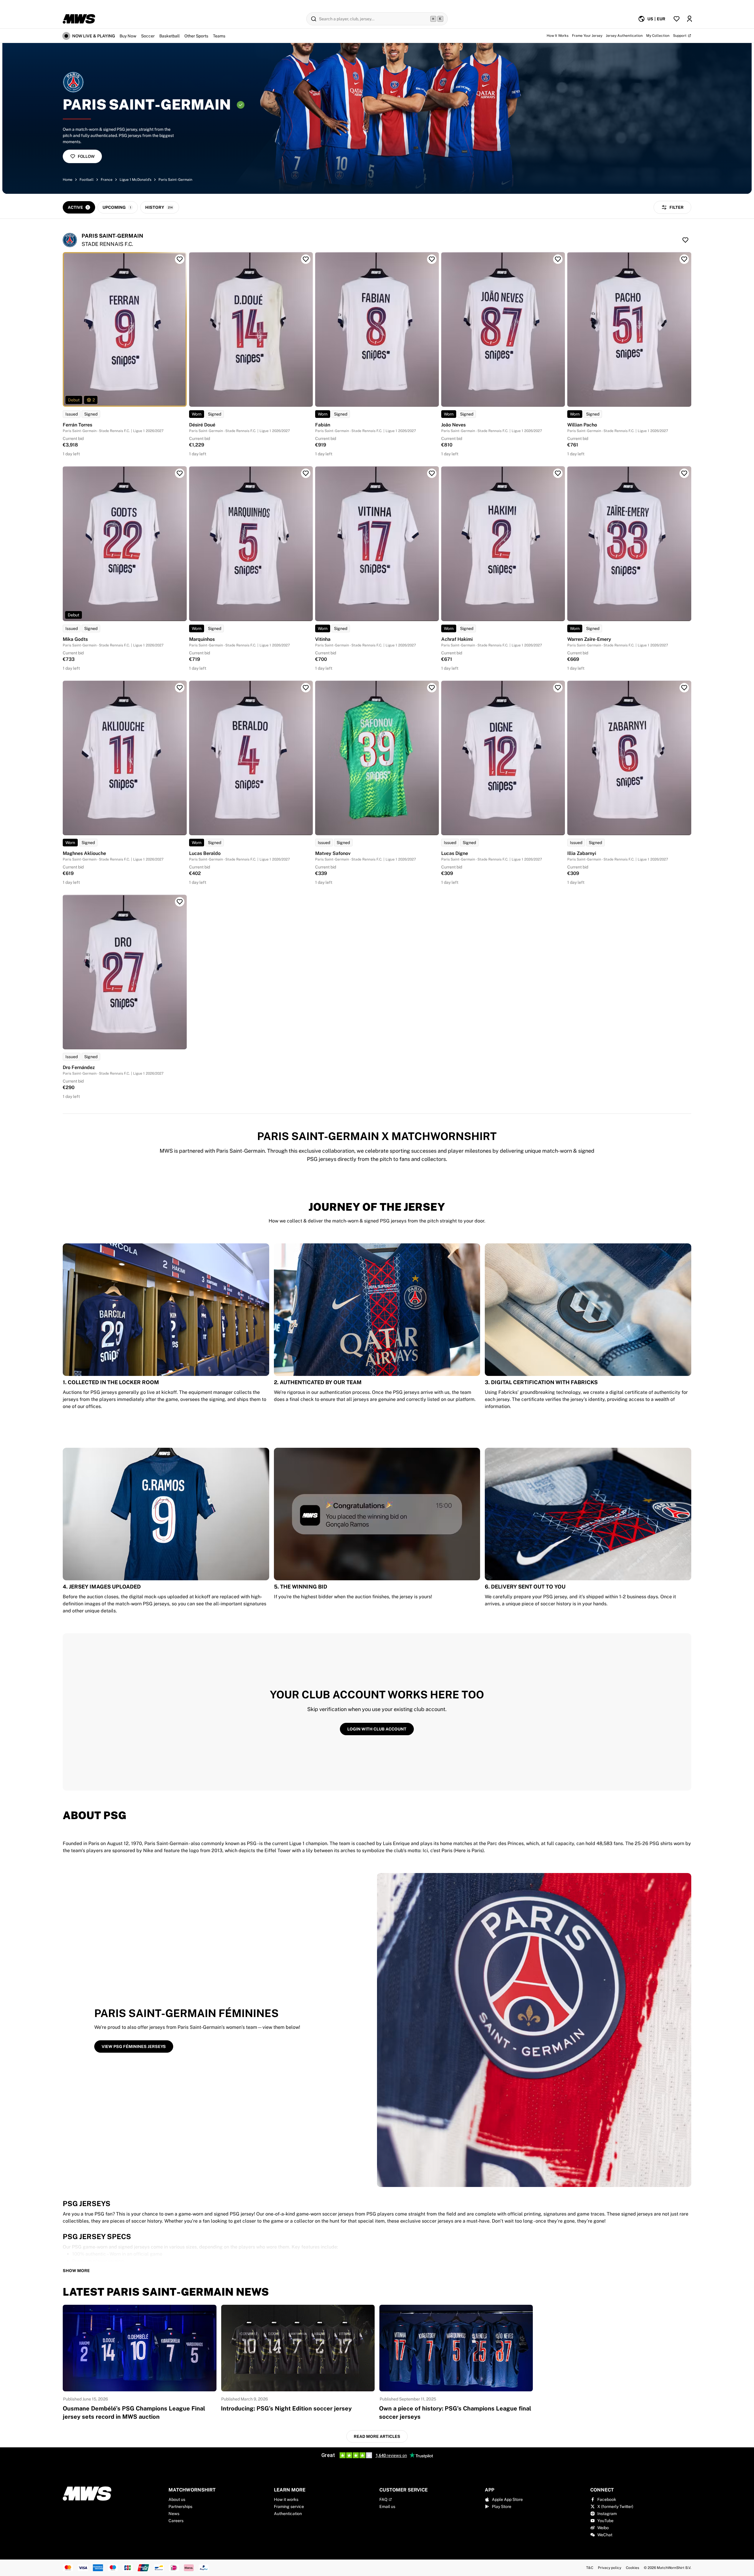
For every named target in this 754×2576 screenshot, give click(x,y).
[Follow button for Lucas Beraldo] (306, 688)
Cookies (633, 2568)
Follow (86, 156)
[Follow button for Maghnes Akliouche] (180, 688)
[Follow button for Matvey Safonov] (432, 688)
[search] (377, 19)
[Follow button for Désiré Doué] (306, 259)
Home (68, 180)
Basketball (170, 36)
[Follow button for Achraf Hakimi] (558, 473)
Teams (219, 36)
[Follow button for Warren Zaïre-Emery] (684, 473)
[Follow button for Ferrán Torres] (180, 259)
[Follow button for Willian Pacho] (684, 259)
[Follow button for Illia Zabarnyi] (684, 688)
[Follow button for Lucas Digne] (558, 688)
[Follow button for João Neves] (558, 259)
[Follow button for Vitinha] (432, 473)
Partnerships (180, 2506)
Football (87, 180)
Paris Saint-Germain (175, 180)
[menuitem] (652, 19)
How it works (286, 2499)
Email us (387, 2506)
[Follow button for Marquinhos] (306, 473)
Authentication (288, 2514)
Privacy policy (610, 2568)
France (107, 180)
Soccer (148, 36)
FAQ (383, 2499)
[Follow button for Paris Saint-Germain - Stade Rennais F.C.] (685, 240)
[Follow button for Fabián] (432, 259)
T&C (590, 2568)
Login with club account (377, 1729)
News (174, 2514)
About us (177, 2499)
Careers (176, 2521)
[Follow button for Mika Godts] (180, 473)
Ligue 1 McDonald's (135, 180)
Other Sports (196, 36)
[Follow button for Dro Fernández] (180, 902)
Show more (76, 2271)
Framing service (289, 2506)
